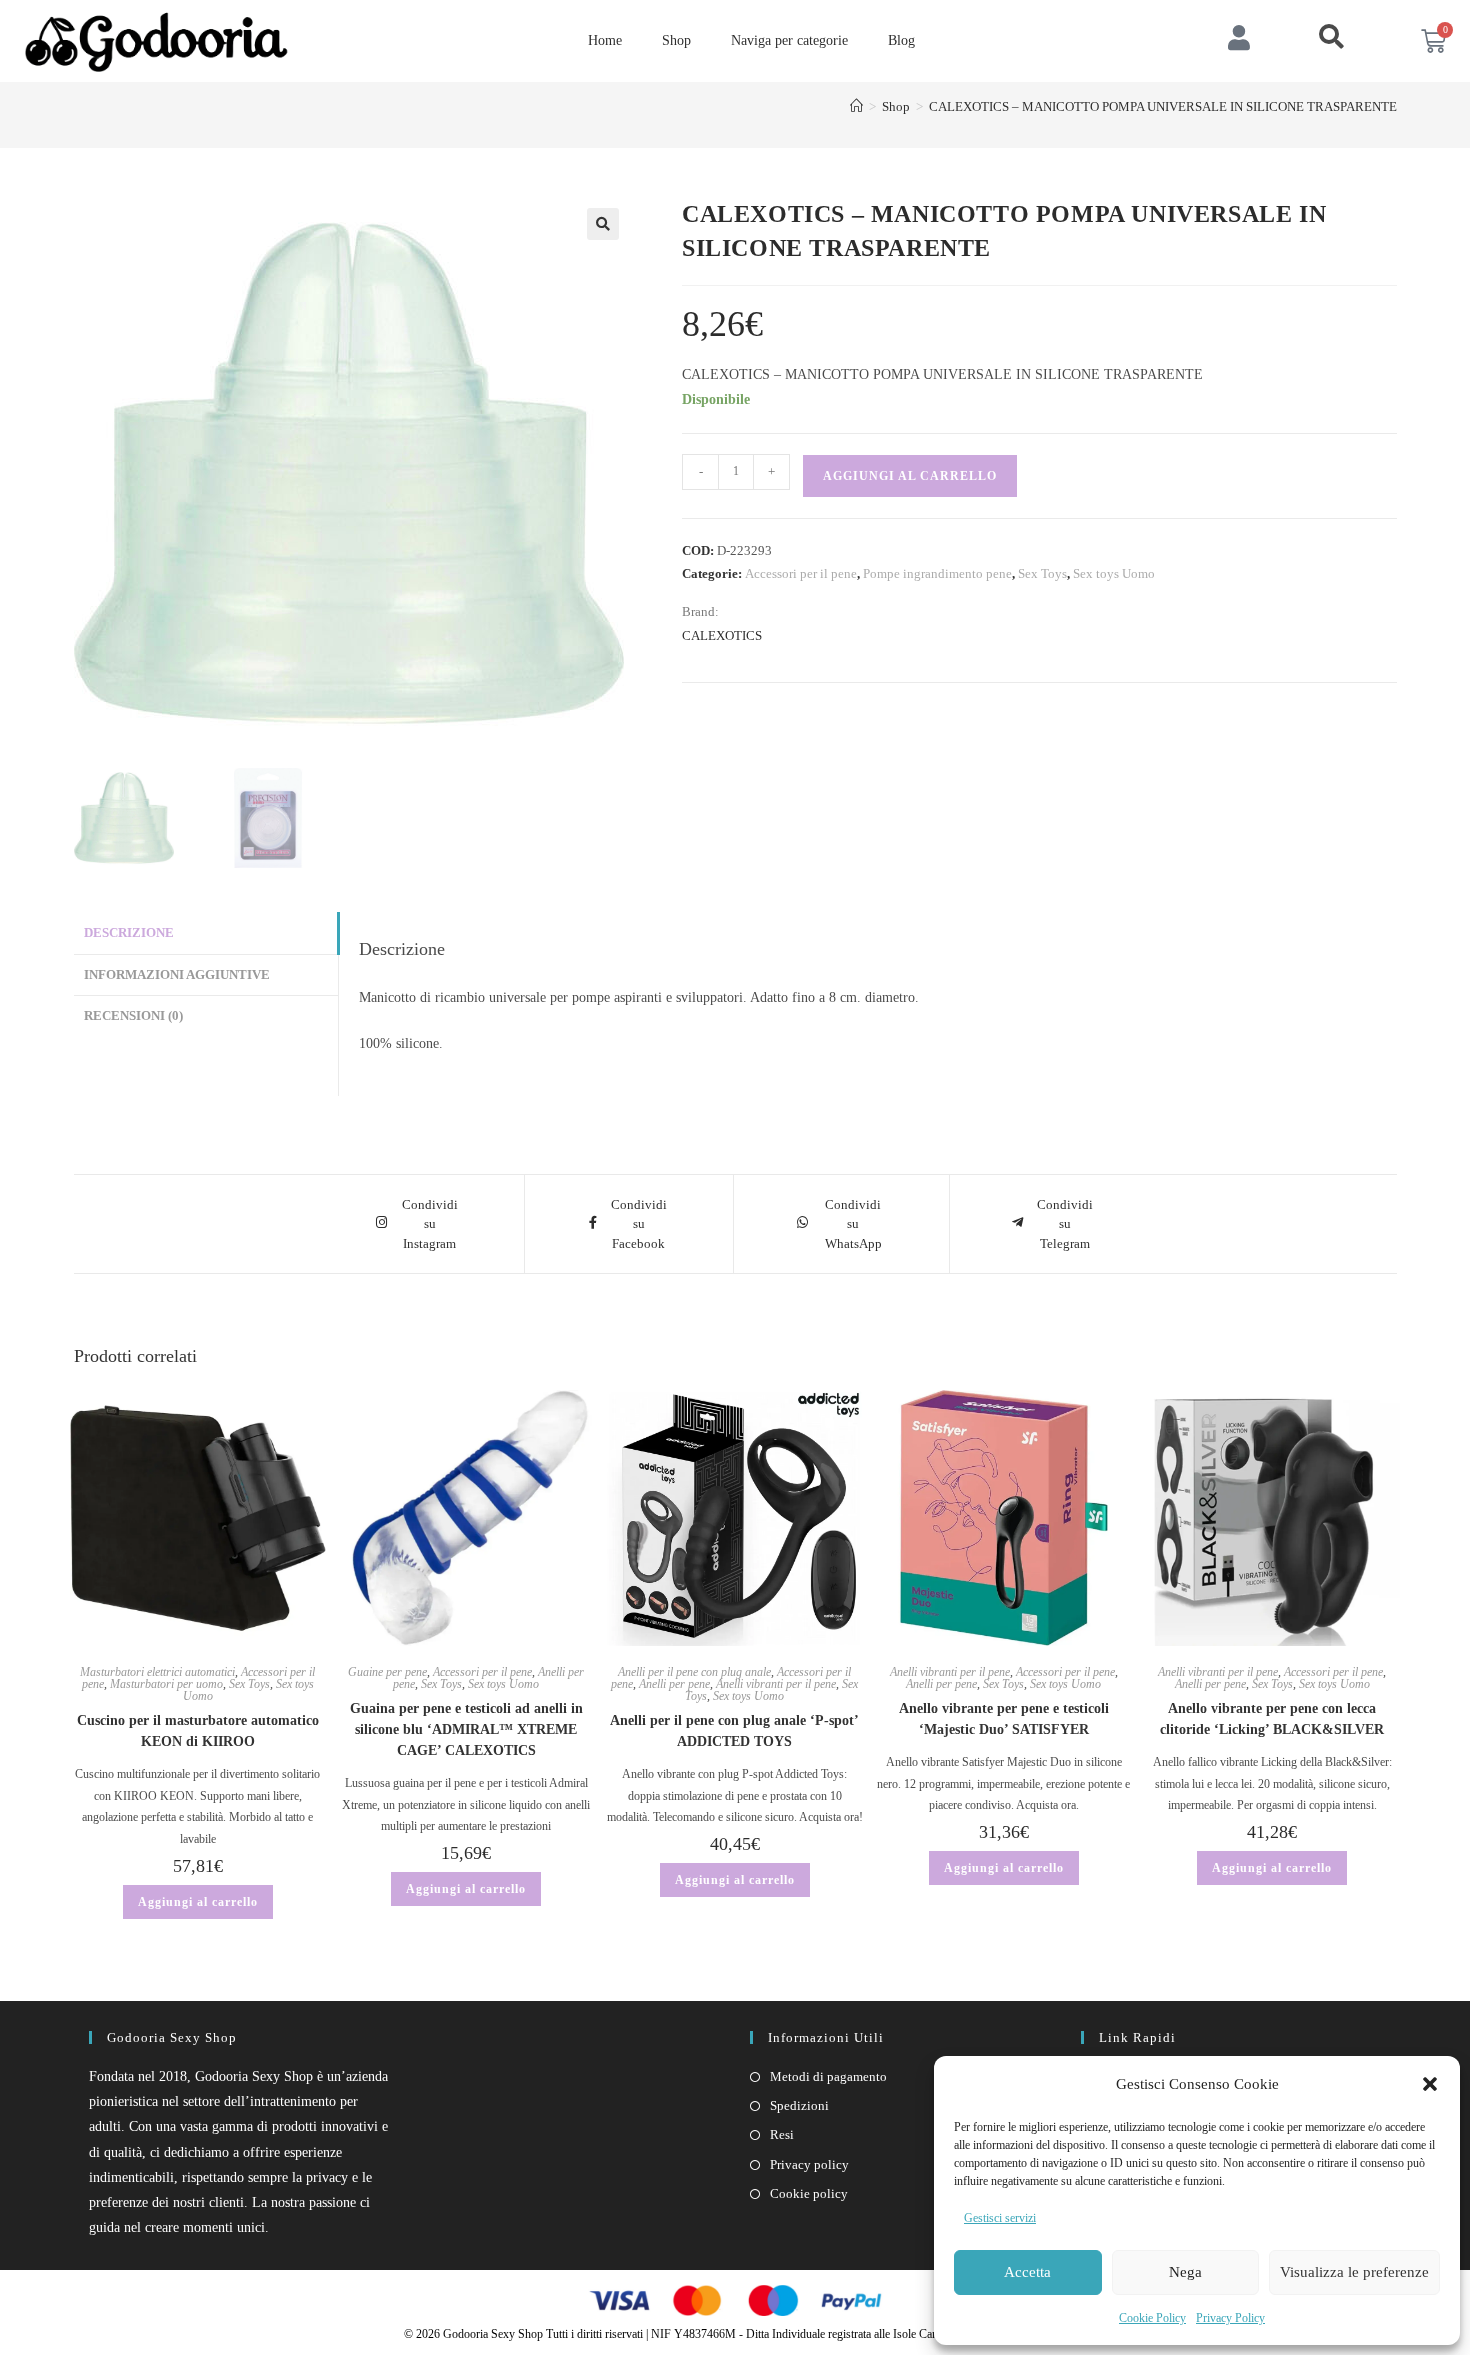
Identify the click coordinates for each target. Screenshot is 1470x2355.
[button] (1430, 2084)
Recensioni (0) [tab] (133, 1016)
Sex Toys (1042, 573)
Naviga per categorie (789, 40)
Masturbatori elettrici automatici (157, 1672)
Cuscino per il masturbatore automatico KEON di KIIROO (198, 1731)
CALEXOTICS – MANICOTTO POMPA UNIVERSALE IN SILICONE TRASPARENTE (1163, 106)
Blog (901, 40)
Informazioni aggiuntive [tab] (177, 975)
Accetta (1027, 2272)
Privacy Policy (1230, 2318)
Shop (676, 40)
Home (605, 40)
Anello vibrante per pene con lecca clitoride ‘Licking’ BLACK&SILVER (1272, 1719)
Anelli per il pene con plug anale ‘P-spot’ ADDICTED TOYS (734, 1731)
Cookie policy (809, 2193)
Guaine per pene (387, 1672)
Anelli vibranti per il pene (776, 1684)
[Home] (856, 106)
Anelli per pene (674, 1684)
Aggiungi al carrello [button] (198, 1902)
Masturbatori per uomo (166, 1684)
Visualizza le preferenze (1354, 2272)
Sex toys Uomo (1114, 573)
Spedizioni (799, 2105)
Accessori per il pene (801, 573)
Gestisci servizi (1000, 2218)
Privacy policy (809, 2164)
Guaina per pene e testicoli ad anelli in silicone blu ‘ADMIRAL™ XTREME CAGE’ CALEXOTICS (466, 1729)
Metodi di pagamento (828, 2076)
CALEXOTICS (722, 635)
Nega (1185, 2272)
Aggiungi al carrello (910, 476)
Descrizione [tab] (129, 933)
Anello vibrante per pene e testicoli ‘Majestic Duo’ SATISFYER (1004, 1719)
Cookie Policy (1152, 2318)
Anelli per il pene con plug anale (694, 1672)
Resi (782, 2134)
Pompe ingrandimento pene (937, 573)
